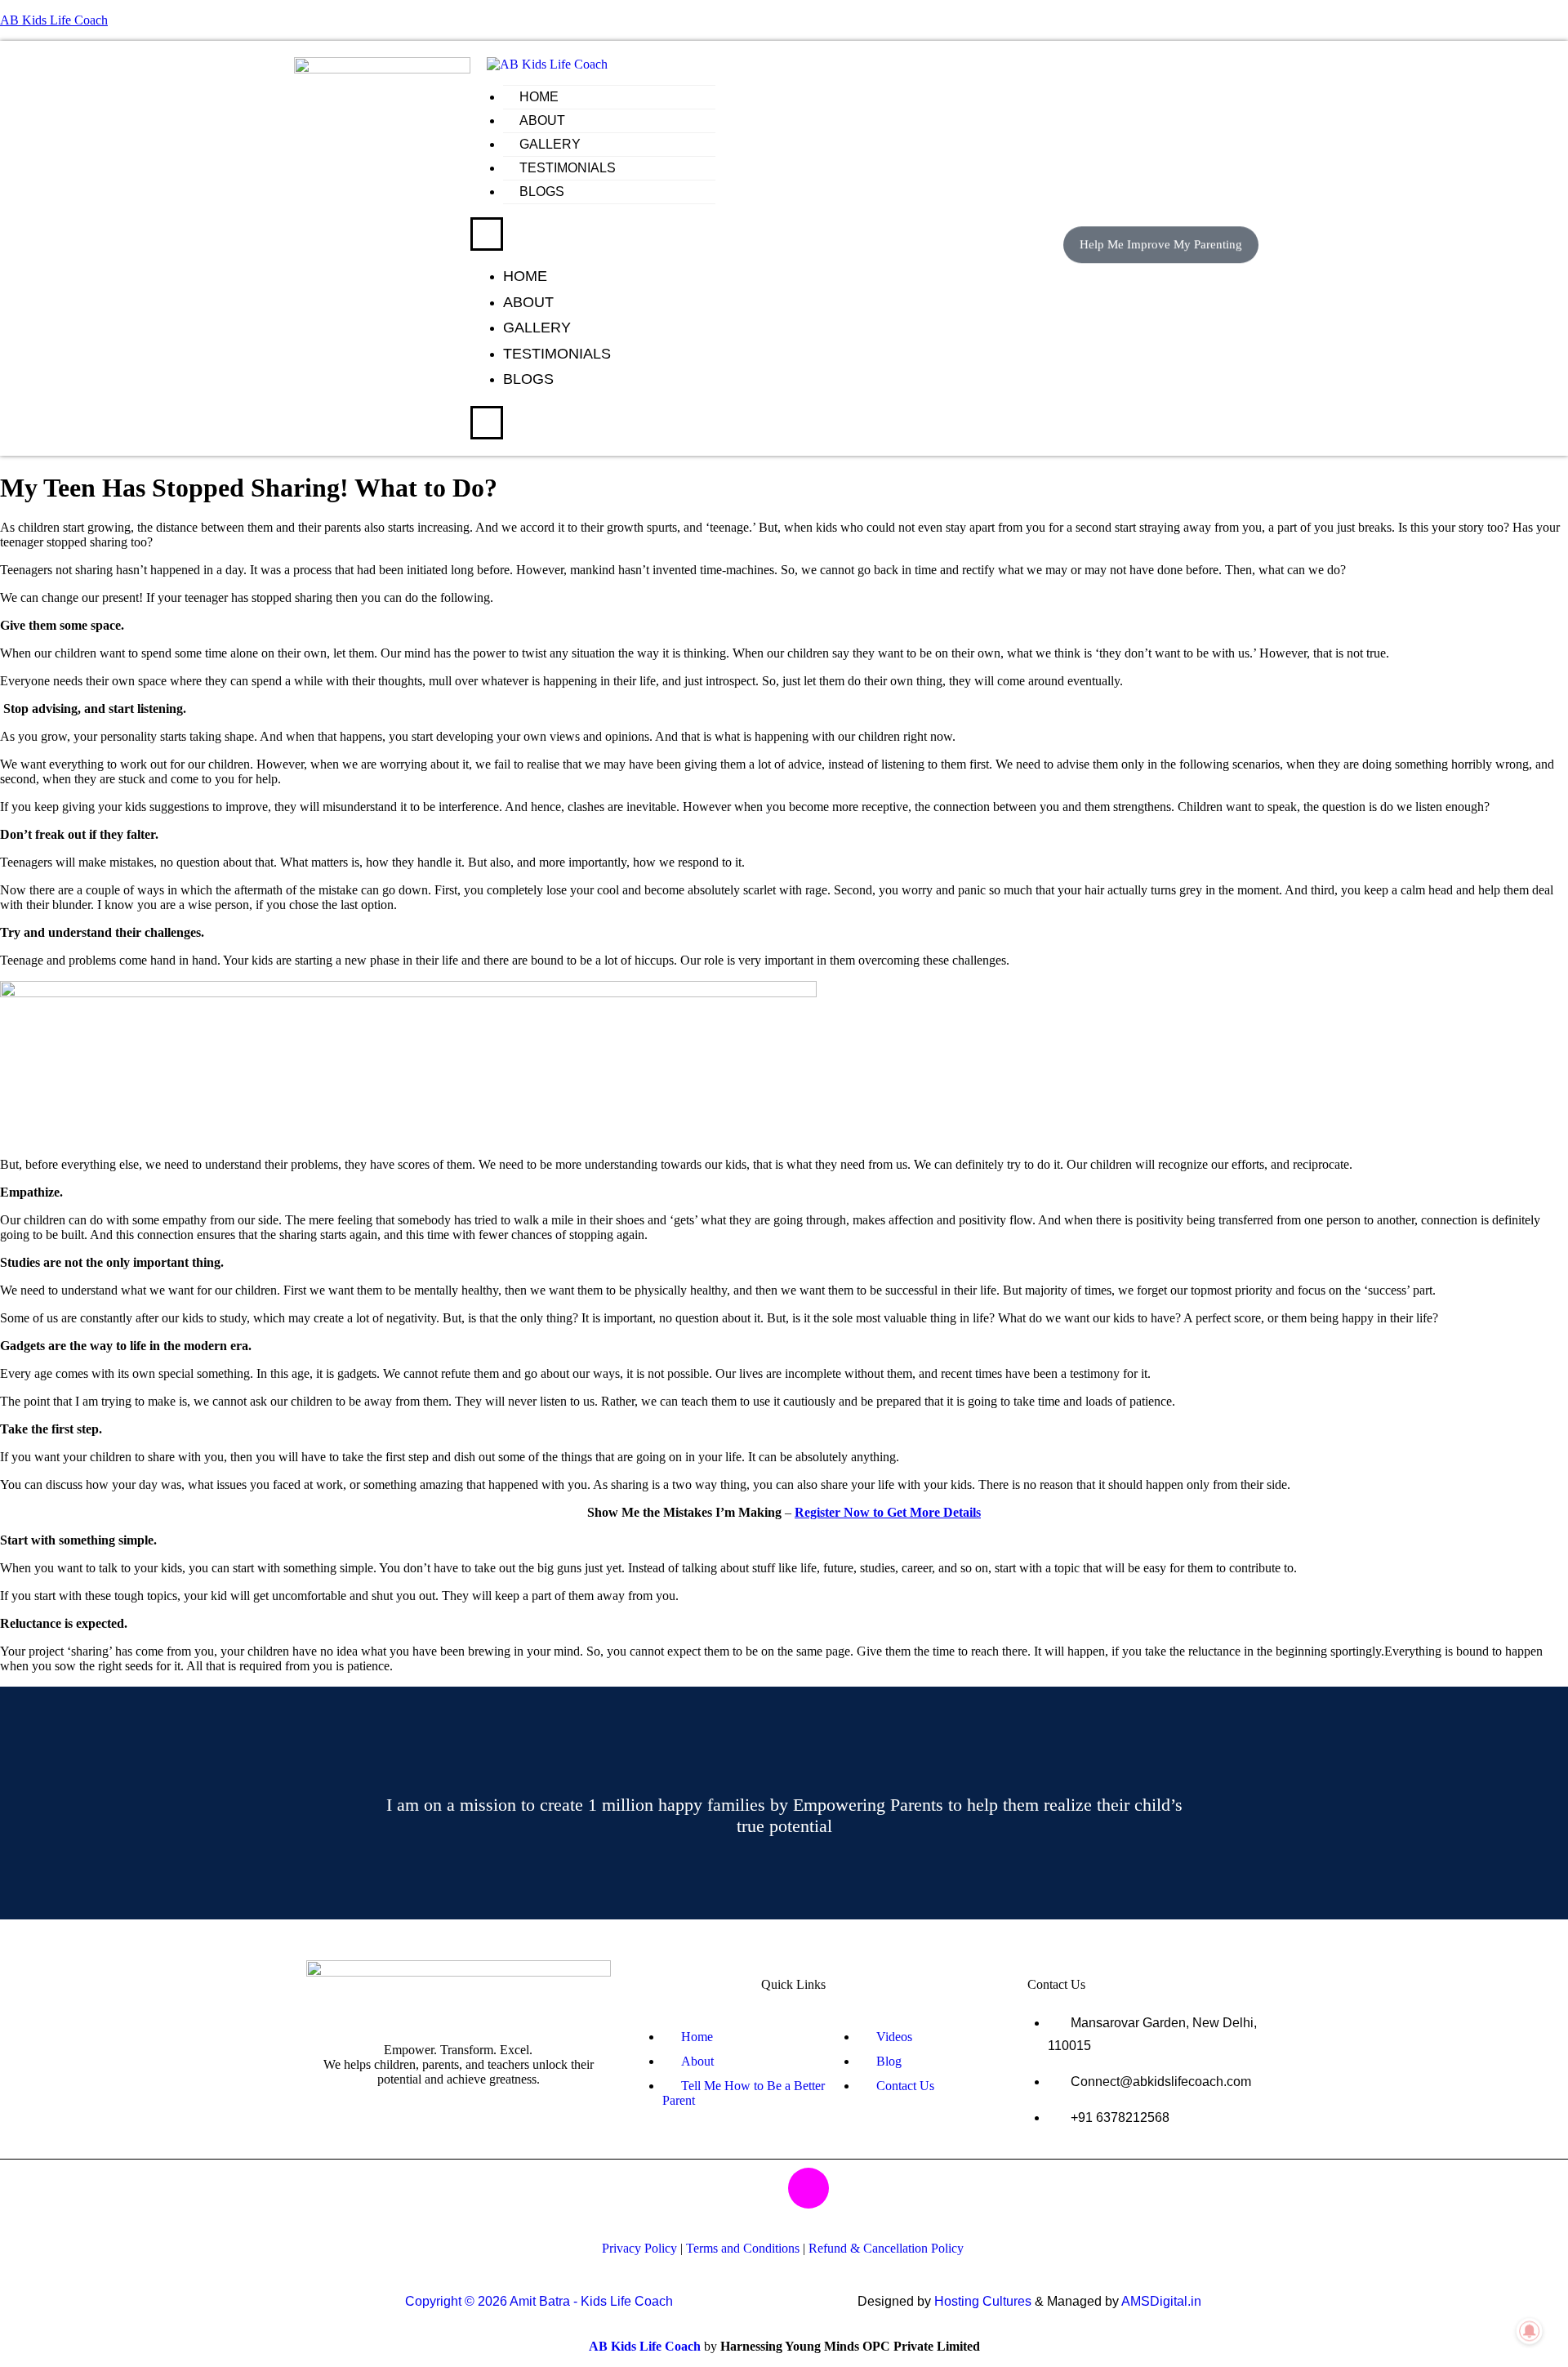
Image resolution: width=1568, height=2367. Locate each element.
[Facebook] (760, 2188)
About (542, 120)
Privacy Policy (639, 2248)
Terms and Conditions (743, 2248)
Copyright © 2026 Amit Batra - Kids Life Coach (539, 2301)
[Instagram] (808, 2188)
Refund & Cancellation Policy (886, 2248)
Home (539, 97)
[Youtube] (712, 2188)
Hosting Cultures (983, 2301)
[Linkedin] (857, 2188)
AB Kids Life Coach (54, 20)
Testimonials (568, 168)
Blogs (542, 192)
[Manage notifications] (1530, 2331)
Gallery (550, 144)
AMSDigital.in (1161, 2301)
